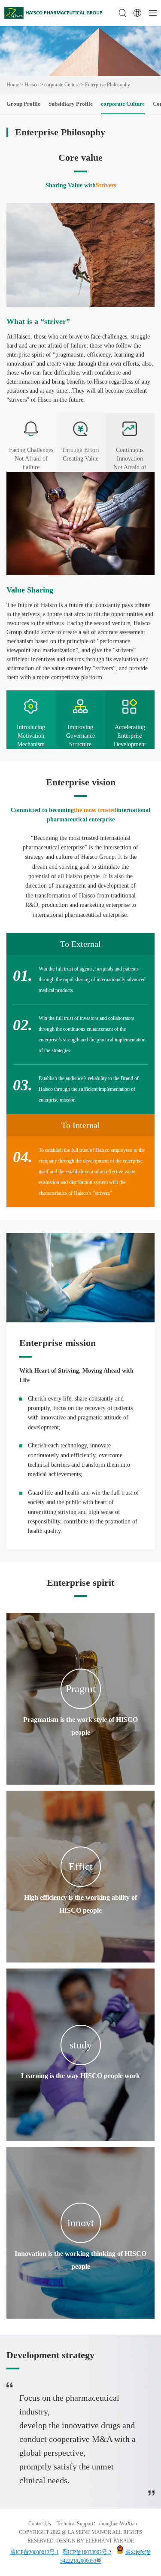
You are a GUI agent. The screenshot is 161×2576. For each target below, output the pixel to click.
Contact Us (40, 2524)
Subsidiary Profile (71, 104)
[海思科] (54, 17)
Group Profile (23, 104)
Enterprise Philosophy (108, 85)
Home (13, 85)
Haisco (32, 85)
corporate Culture (62, 85)
